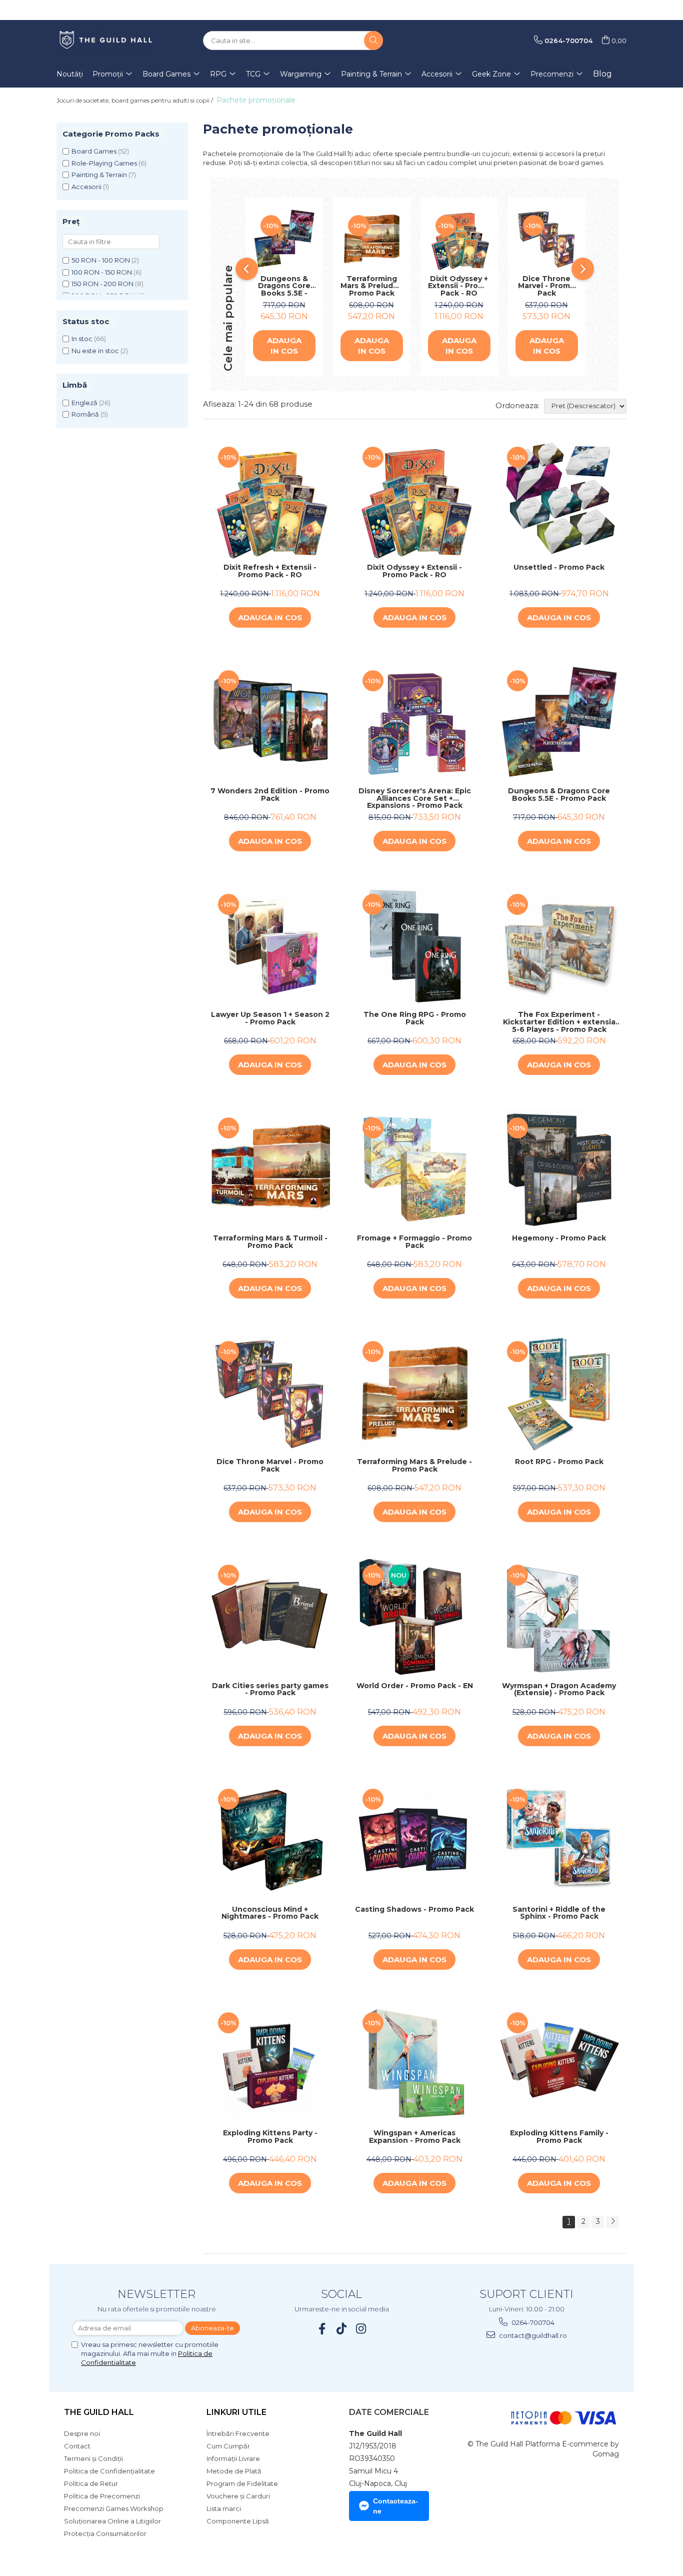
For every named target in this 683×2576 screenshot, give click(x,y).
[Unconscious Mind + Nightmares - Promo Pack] (270, 1841)
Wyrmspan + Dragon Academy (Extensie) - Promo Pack (559, 1690)
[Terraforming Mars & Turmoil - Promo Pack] (270, 1170)
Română (85, 414)
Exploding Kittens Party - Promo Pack (270, 2137)
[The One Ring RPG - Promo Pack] (415, 946)
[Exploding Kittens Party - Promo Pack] (270, 2065)
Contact (77, 2446)
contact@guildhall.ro (532, 2335)
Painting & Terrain (99, 175)
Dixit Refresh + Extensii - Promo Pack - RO (270, 571)
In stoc (82, 339)
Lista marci (224, 2508)
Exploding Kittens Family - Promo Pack (559, 2137)
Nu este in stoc (95, 351)
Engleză (84, 403)
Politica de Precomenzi (102, 2496)
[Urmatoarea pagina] (612, 2222)
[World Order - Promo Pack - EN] (415, 1617)
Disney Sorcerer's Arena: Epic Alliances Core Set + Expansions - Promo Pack (415, 798)
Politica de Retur (91, 2483)
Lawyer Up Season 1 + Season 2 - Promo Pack (270, 1019)
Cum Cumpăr (228, 2446)
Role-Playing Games (104, 163)
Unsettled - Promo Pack (559, 568)
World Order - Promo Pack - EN (415, 1686)
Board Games (94, 151)
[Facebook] (322, 2329)
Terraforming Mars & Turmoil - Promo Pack (270, 1242)
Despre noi (82, 2433)
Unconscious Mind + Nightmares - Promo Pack (270, 1913)
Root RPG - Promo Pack (559, 1462)
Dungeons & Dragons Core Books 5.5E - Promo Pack (284, 286)
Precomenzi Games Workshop (114, 2508)
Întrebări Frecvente (238, 2433)
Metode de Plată (234, 2471)
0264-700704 (532, 2322)
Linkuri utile (236, 2412)
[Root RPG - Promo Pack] (559, 1393)
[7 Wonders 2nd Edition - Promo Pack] (270, 723)
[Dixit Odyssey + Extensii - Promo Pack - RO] (459, 239)
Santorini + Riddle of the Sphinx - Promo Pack (559, 1913)
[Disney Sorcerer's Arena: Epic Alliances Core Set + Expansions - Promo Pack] (415, 723)
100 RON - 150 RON (102, 272)
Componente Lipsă (238, 2521)
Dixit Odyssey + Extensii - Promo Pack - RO (459, 286)
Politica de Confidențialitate (109, 2471)
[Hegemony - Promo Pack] (559, 1170)
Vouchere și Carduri (238, 2496)
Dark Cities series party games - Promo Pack (270, 1690)
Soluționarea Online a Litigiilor (112, 2521)
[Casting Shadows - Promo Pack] (415, 1841)
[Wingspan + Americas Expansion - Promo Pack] (415, 2065)
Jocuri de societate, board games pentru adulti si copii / (135, 100)
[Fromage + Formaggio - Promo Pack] (415, 1170)
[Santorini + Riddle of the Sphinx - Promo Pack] (559, 1841)
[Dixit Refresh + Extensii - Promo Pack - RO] (270, 499)
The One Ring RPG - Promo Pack (415, 1019)
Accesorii (86, 187)
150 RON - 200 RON (102, 284)
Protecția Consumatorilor (105, 2533)
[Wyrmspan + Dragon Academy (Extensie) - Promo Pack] (559, 1617)
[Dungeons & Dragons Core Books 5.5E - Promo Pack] (284, 239)
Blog (602, 74)
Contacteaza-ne (395, 2506)
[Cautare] (373, 41)
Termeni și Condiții (93, 2458)
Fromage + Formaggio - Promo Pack (414, 1242)
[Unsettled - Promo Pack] (559, 499)
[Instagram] (361, 2329)
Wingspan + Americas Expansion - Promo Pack (415, 2137)
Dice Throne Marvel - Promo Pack (546, 286)
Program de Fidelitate (242, 2483)
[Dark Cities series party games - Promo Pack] (270, 1617)
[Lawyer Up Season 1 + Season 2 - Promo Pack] (270, 946)
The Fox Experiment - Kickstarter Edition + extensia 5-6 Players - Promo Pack (559, 1022)
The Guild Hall (99, 2412)
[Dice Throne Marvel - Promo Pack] (547, 239)
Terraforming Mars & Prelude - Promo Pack (372, 286)
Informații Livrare (233, 2458)
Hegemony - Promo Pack (559, 1238)
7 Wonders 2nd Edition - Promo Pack (270, 795)
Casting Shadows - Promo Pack (414, 1910)
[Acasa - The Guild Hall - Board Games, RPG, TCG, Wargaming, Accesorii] (106, 41)
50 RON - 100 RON (101, 260)
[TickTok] (342, 2329)
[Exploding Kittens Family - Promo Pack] (559, 2065)
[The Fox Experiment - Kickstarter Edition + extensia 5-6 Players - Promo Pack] (559, 946)
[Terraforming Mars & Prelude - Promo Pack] (372, 239)
